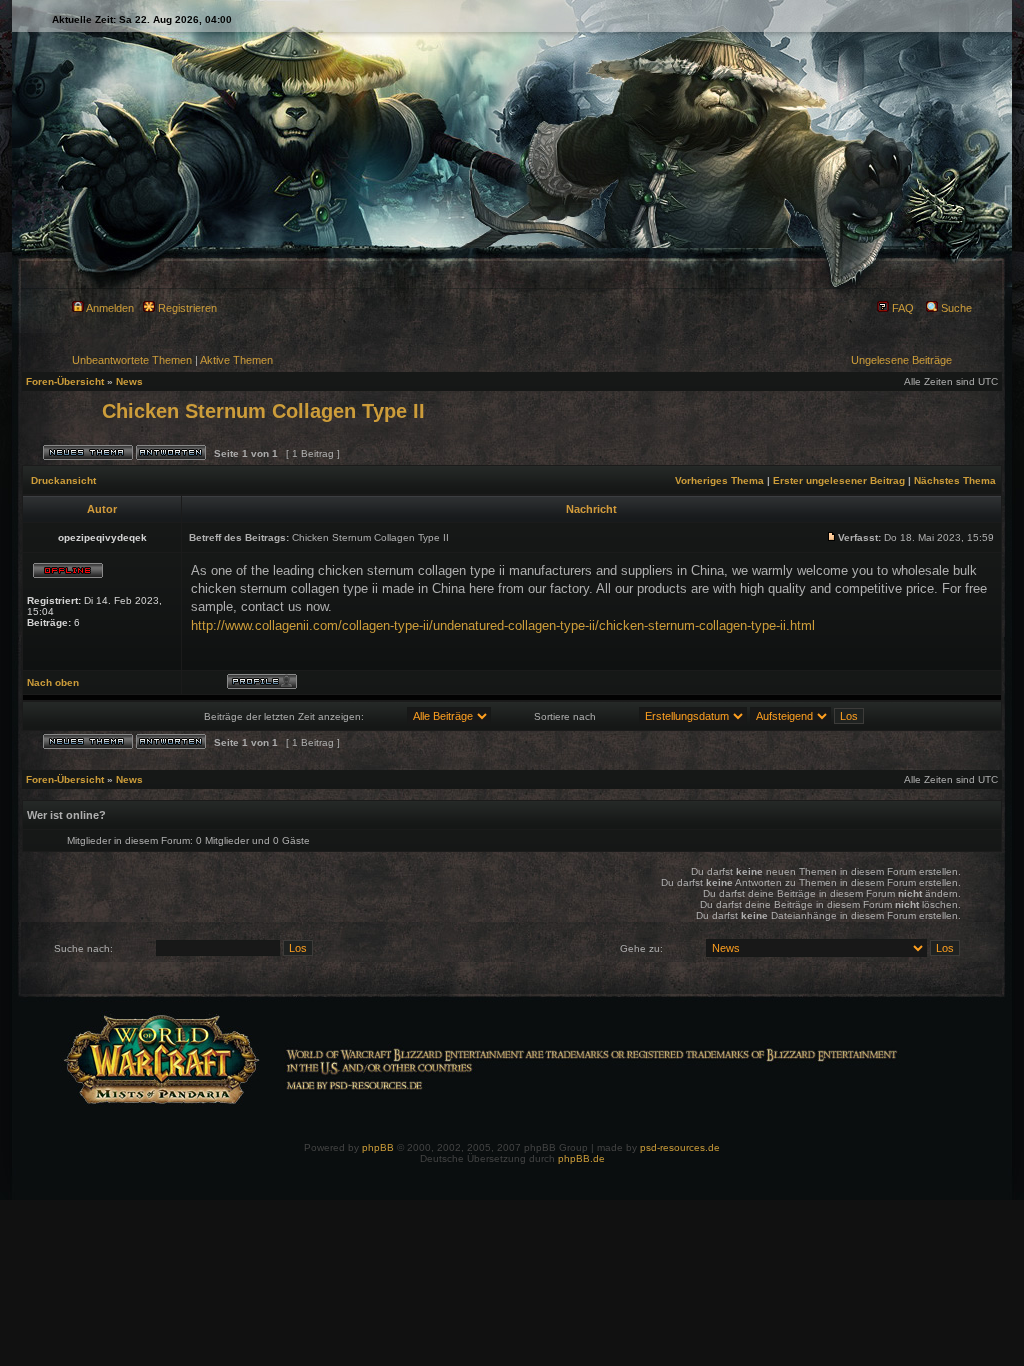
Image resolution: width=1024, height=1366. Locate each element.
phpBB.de (581, 1158)
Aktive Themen (236, 360)
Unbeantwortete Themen (132, 360)
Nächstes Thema (955, 480)
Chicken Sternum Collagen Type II (263, 411)
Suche (955, 308)
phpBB (378, 1147)
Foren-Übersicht (65, 381)
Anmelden (109, 308)
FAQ (901, 308)
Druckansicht (63, 480)
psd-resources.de (680, 1147)
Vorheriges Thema (719, 480)
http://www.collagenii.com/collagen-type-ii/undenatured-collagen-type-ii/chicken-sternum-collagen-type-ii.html (503, 625)
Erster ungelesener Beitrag (839, 480)
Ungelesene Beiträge (901, 360)
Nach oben (53, 682)
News (129, 381)
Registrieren (186, 308)
